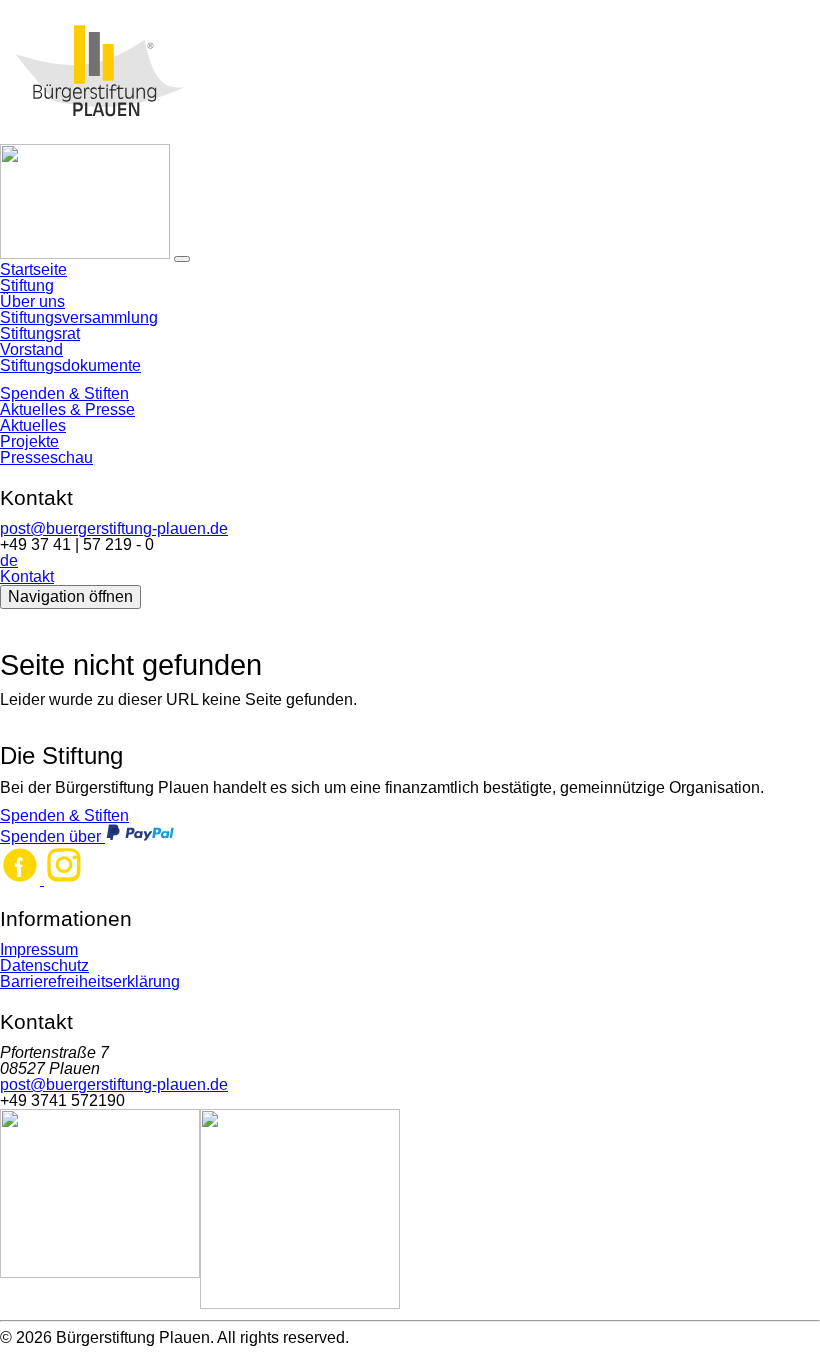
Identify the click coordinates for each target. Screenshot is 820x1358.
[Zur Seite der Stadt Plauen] (100, 1210)
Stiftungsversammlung (79, 317)
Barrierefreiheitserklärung (90, 981)
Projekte (29, 441)
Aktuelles (33, 425)
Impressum (39, 949)
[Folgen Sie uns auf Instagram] (64, 879)
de (9, 560)
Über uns (32, 301)
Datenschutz (44, 965)
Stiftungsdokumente (70, 365)
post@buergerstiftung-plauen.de (114, 528)
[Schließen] (182, 259)
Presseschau (46, 457)
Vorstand (31, 349)
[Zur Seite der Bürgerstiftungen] (300, 1210)
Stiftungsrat (40, 333)
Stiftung (27, 285)
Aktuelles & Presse (67, 409)
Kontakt (27, 576)
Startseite (33, 269)
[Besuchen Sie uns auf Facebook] (22, 879)
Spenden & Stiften (64, 393)
